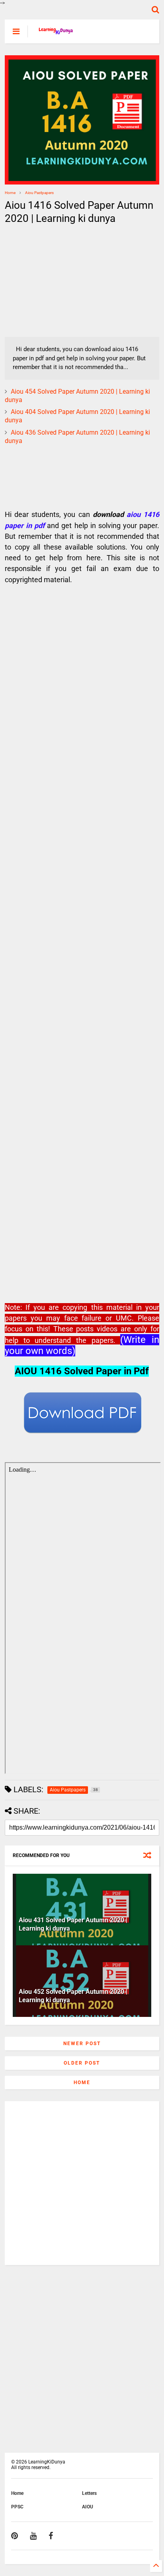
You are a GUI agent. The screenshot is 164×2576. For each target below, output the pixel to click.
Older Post (82, 2063)
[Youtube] (33, 2536)
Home (10, 193)
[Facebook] (51, 2536)
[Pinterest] (15, 2536)
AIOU (88, 2507)
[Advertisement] (55, 281)
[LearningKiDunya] (57, 34)
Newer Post (82, 2044)
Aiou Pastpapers (39, 193)
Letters (89, 2493)
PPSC (17, 2507)
